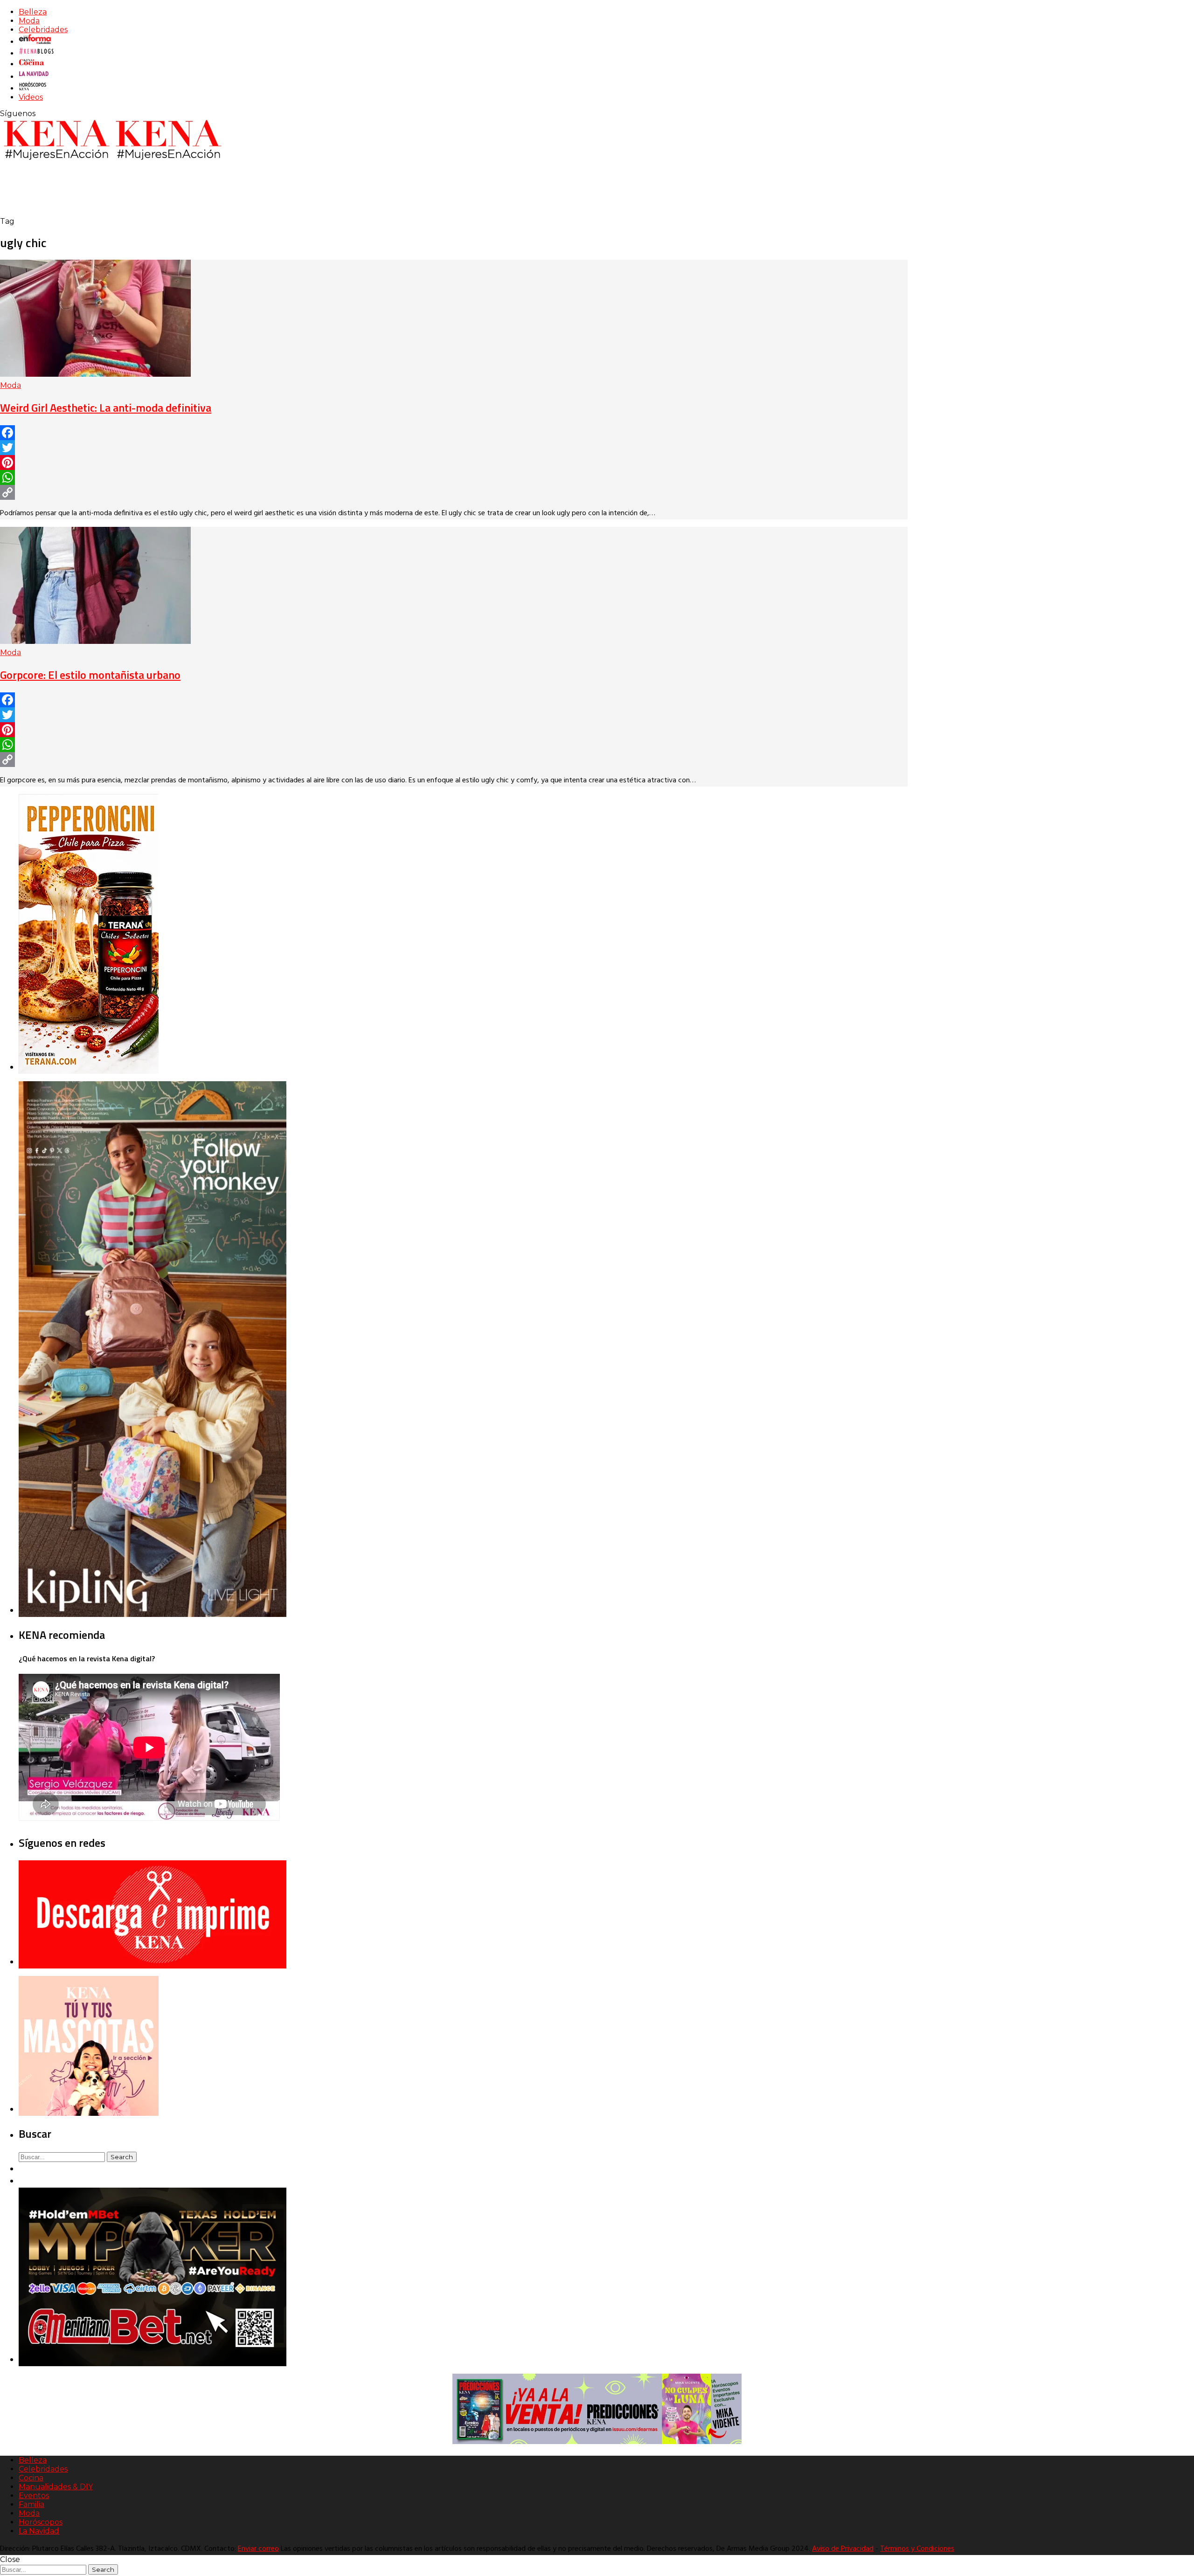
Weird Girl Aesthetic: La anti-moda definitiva (106, 407)
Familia (31, 2504)
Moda (29, 21)
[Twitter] (454, 448)
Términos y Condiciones (917, 2549)
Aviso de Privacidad (843, 2549)
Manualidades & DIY (56, 2487)
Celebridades (43, 30)
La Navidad (39, 2531)
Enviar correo (258, 2549)
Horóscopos (41, 2522)
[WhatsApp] (454, 477)
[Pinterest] (454, 463)
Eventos (34, 2496)
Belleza (33, 12)
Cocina (31, 2478)
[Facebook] (454, 433)
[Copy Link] (454, 492)
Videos (31, 97)
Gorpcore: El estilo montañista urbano (90, 675)
